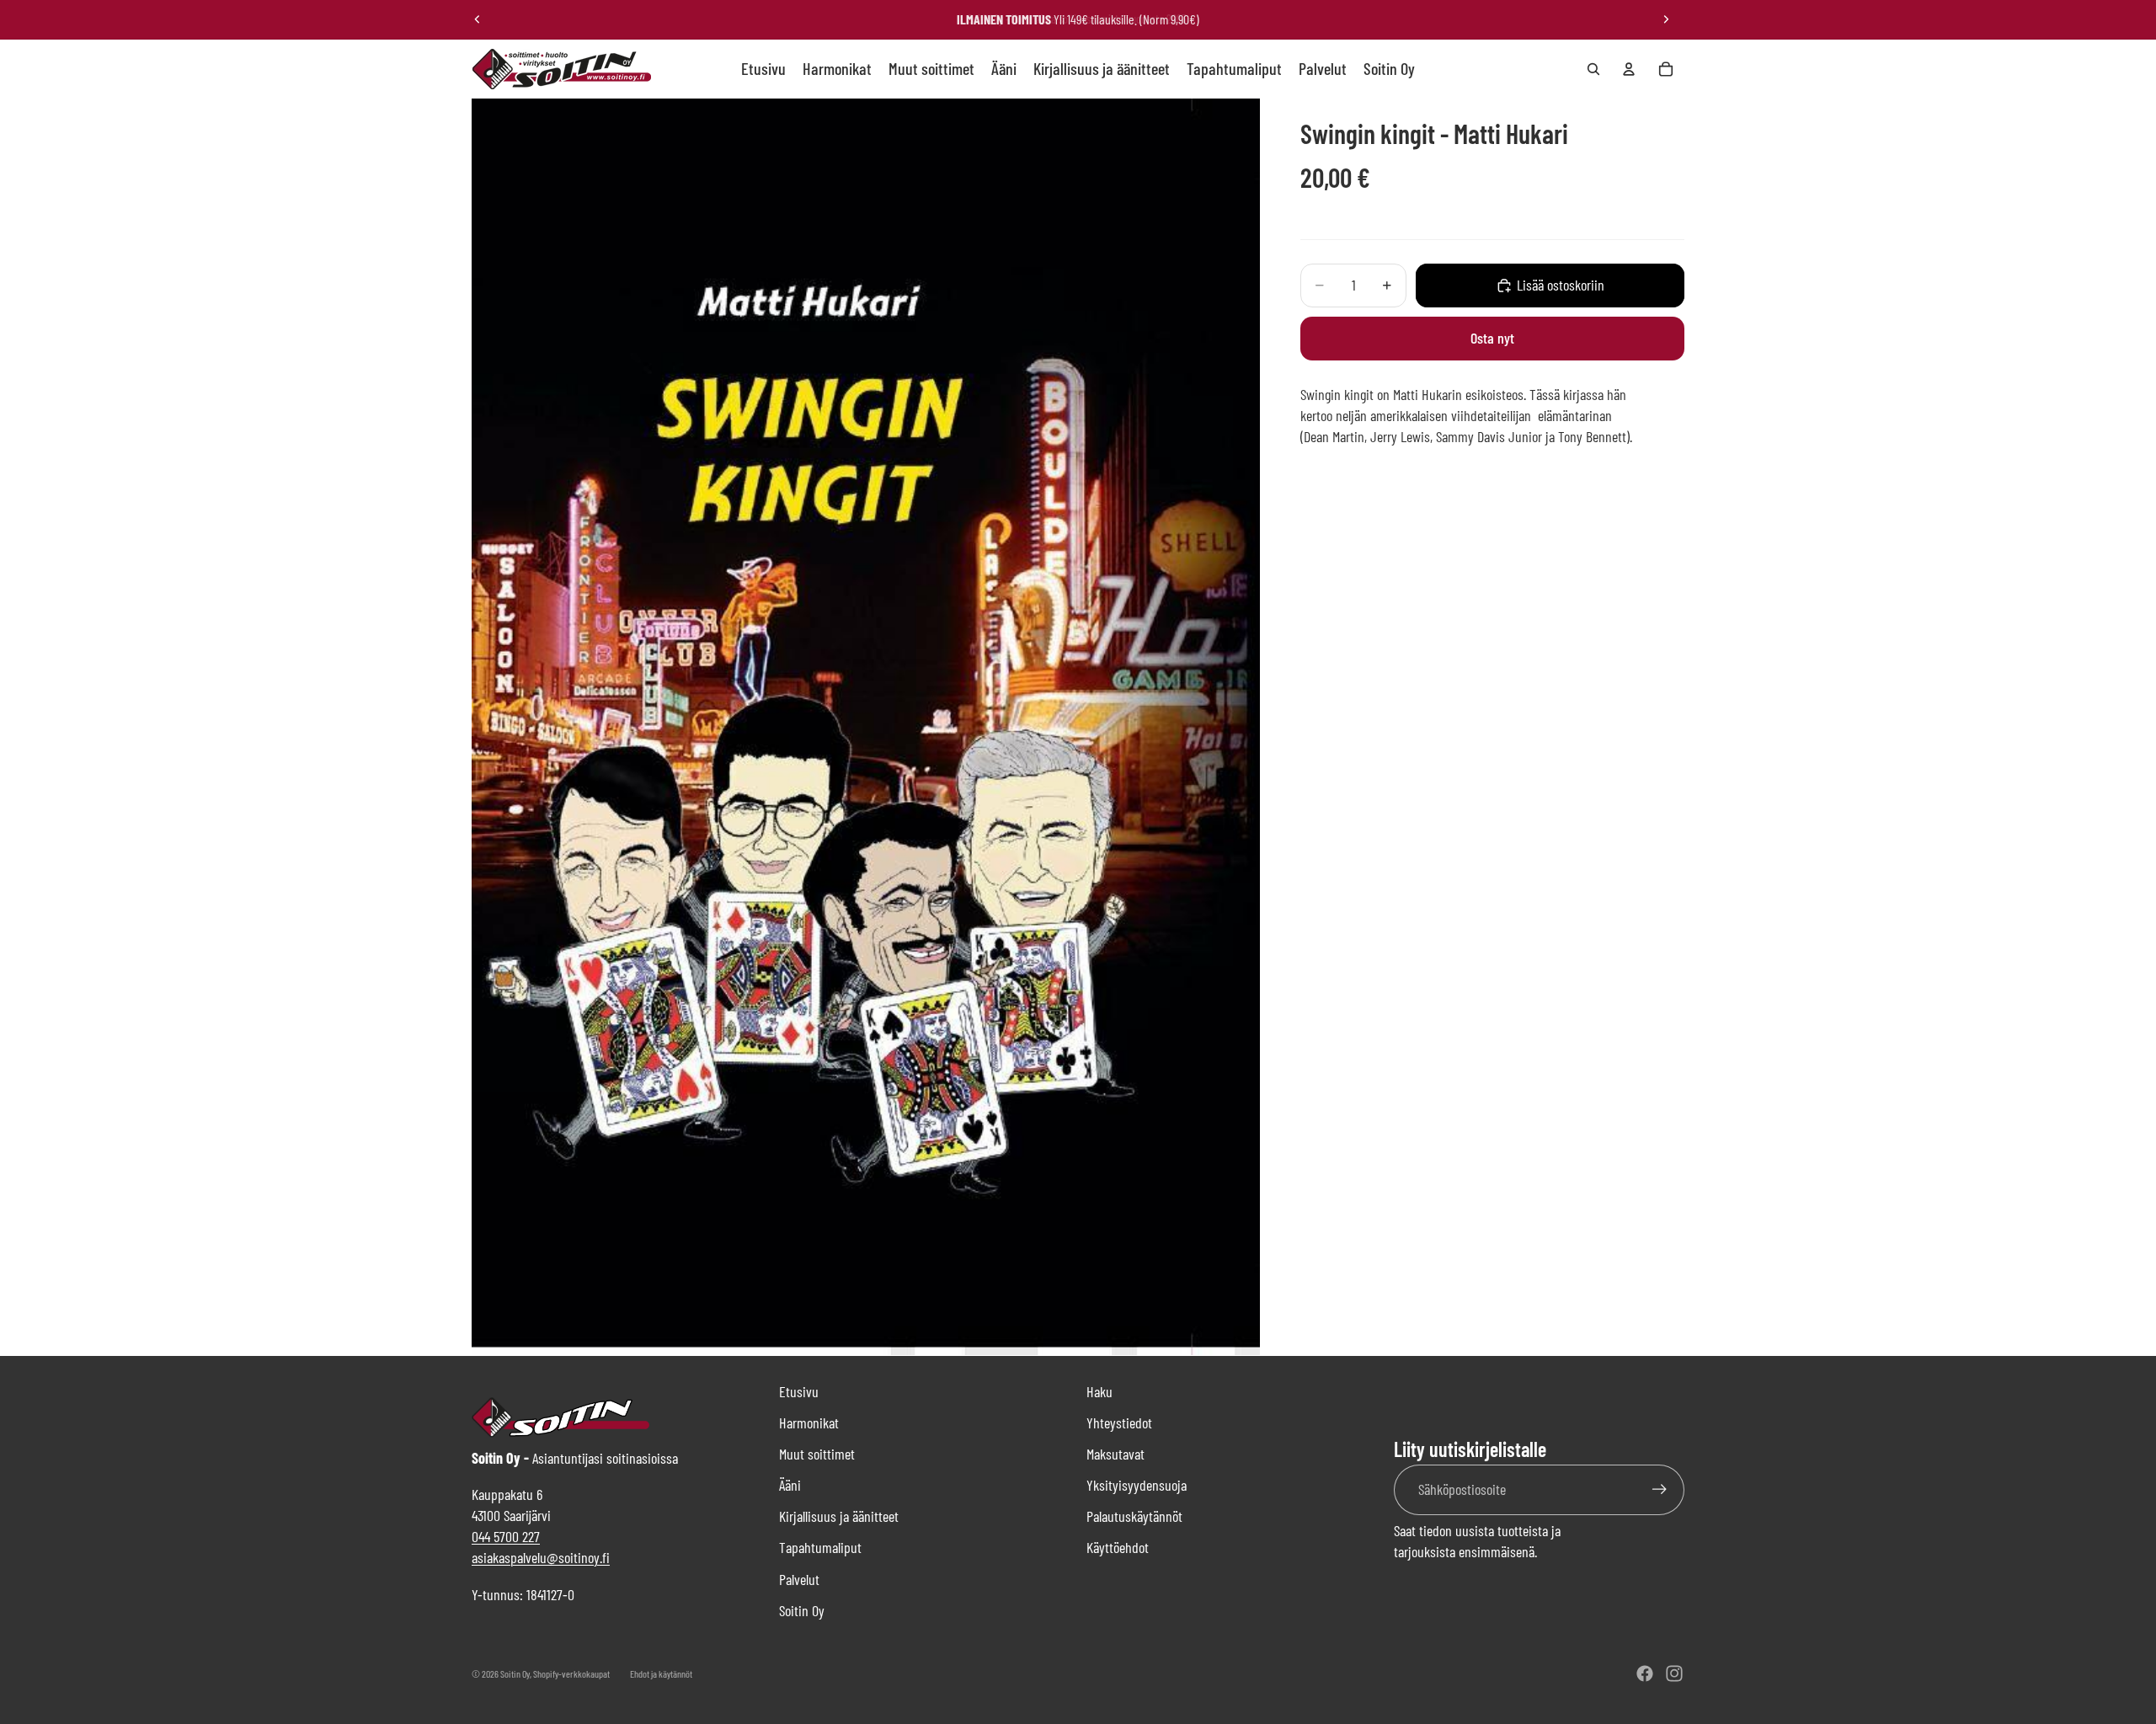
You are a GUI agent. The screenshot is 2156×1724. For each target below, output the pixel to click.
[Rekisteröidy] (1660, 1489)
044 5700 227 (506, 1536)
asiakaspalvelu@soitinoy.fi (541, 1557)
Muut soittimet (817, 1454)
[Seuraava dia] (1666, 19)
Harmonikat (809, 1422)
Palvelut (799, 1579)
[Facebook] (1645, 1673)
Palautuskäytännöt (1134, 1516)
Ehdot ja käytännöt (661, 1673)
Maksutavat (1115, 1454)
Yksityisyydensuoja (1137, 1485)
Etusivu (799, 1391)
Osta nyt (1492, 338)
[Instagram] (1674, 1673)
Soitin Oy (802, 1610)
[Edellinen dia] (478, 19)
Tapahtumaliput (820, 1547)
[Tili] (1629, 69)
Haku (1099, 1391)
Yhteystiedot (1119, 1422)
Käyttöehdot (1118, 1547)
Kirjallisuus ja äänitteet (839, 1516)
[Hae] (1593, 69)
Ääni (790, 1485)
